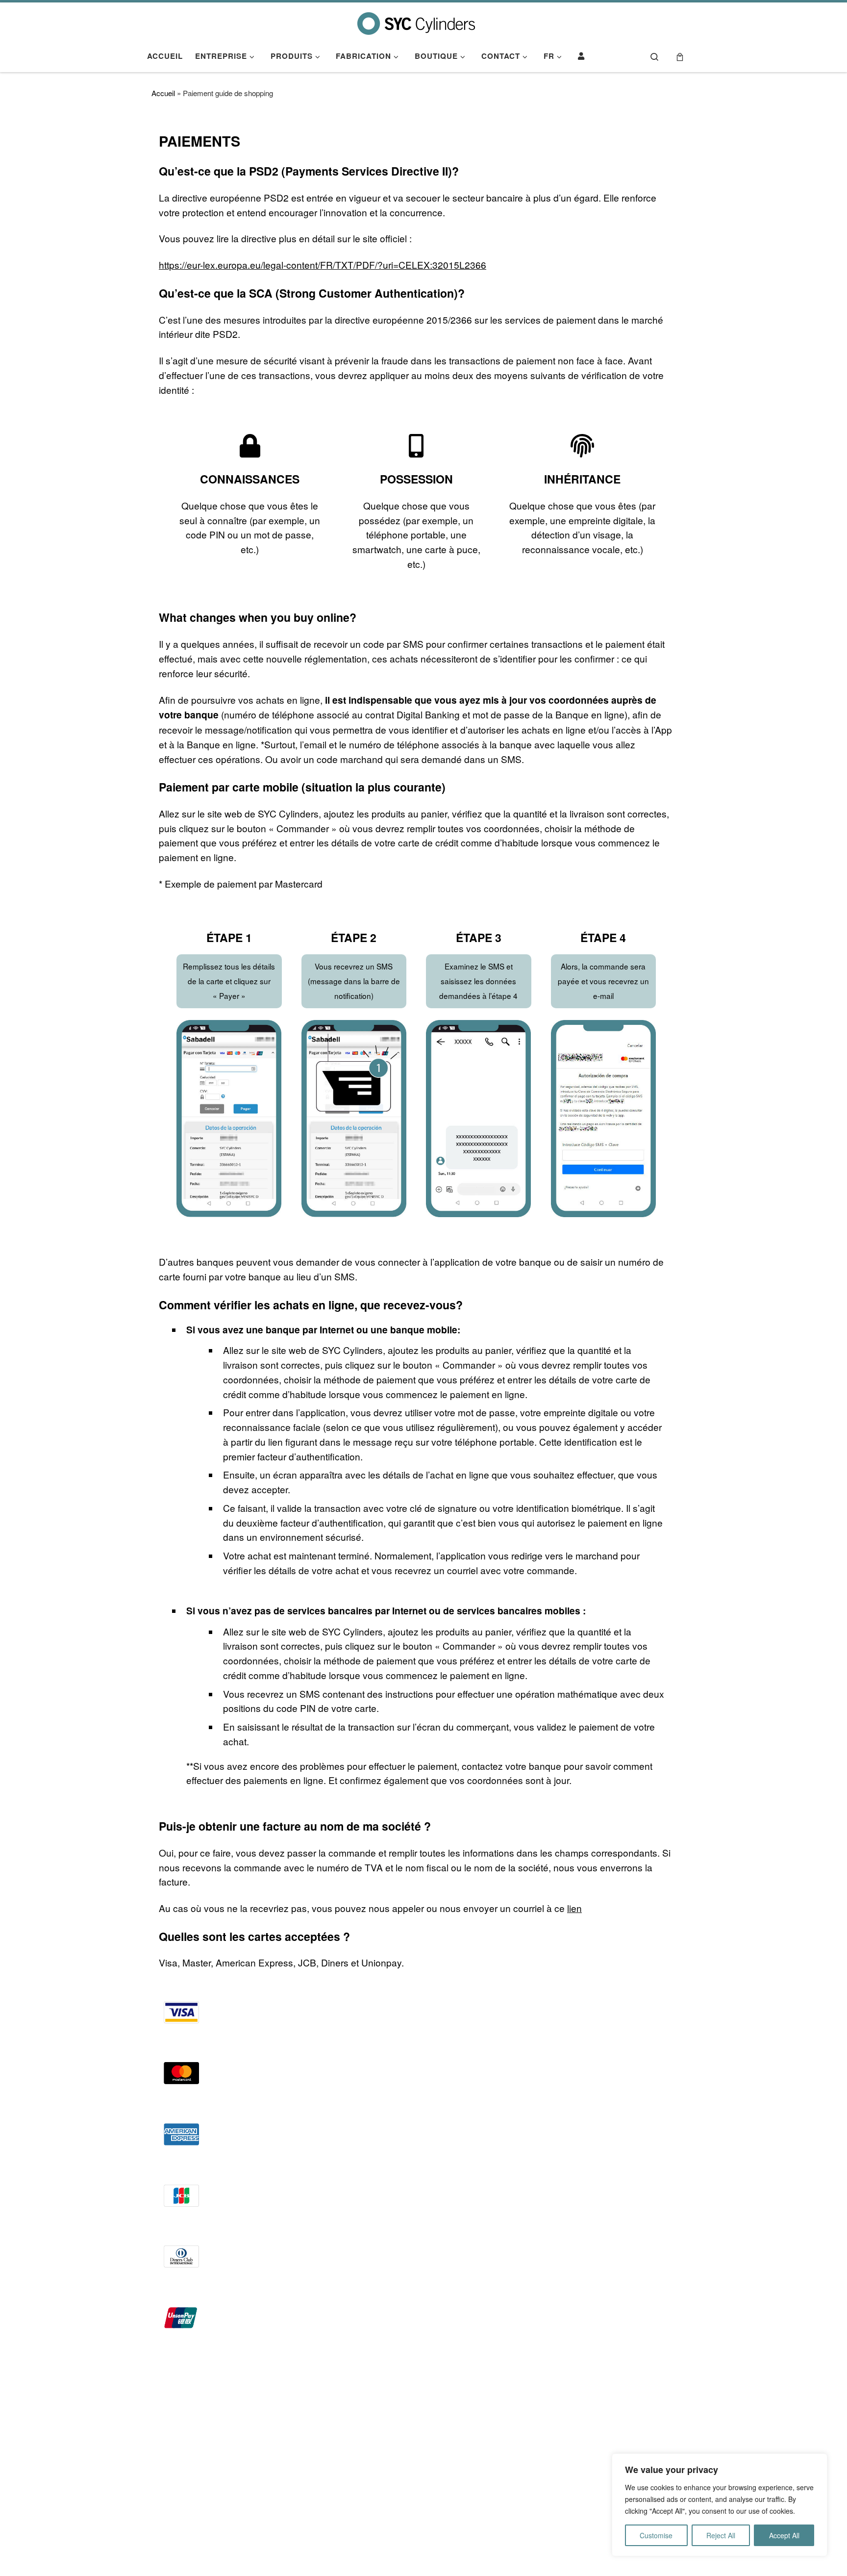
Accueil (163, 93)
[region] (720, 2505)
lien (574, 1908)
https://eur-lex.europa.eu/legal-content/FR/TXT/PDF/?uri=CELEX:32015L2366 (323, 265)
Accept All (784, 2535)
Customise (656, 2535)
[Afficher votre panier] (680, 56)
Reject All (721, 2535)
